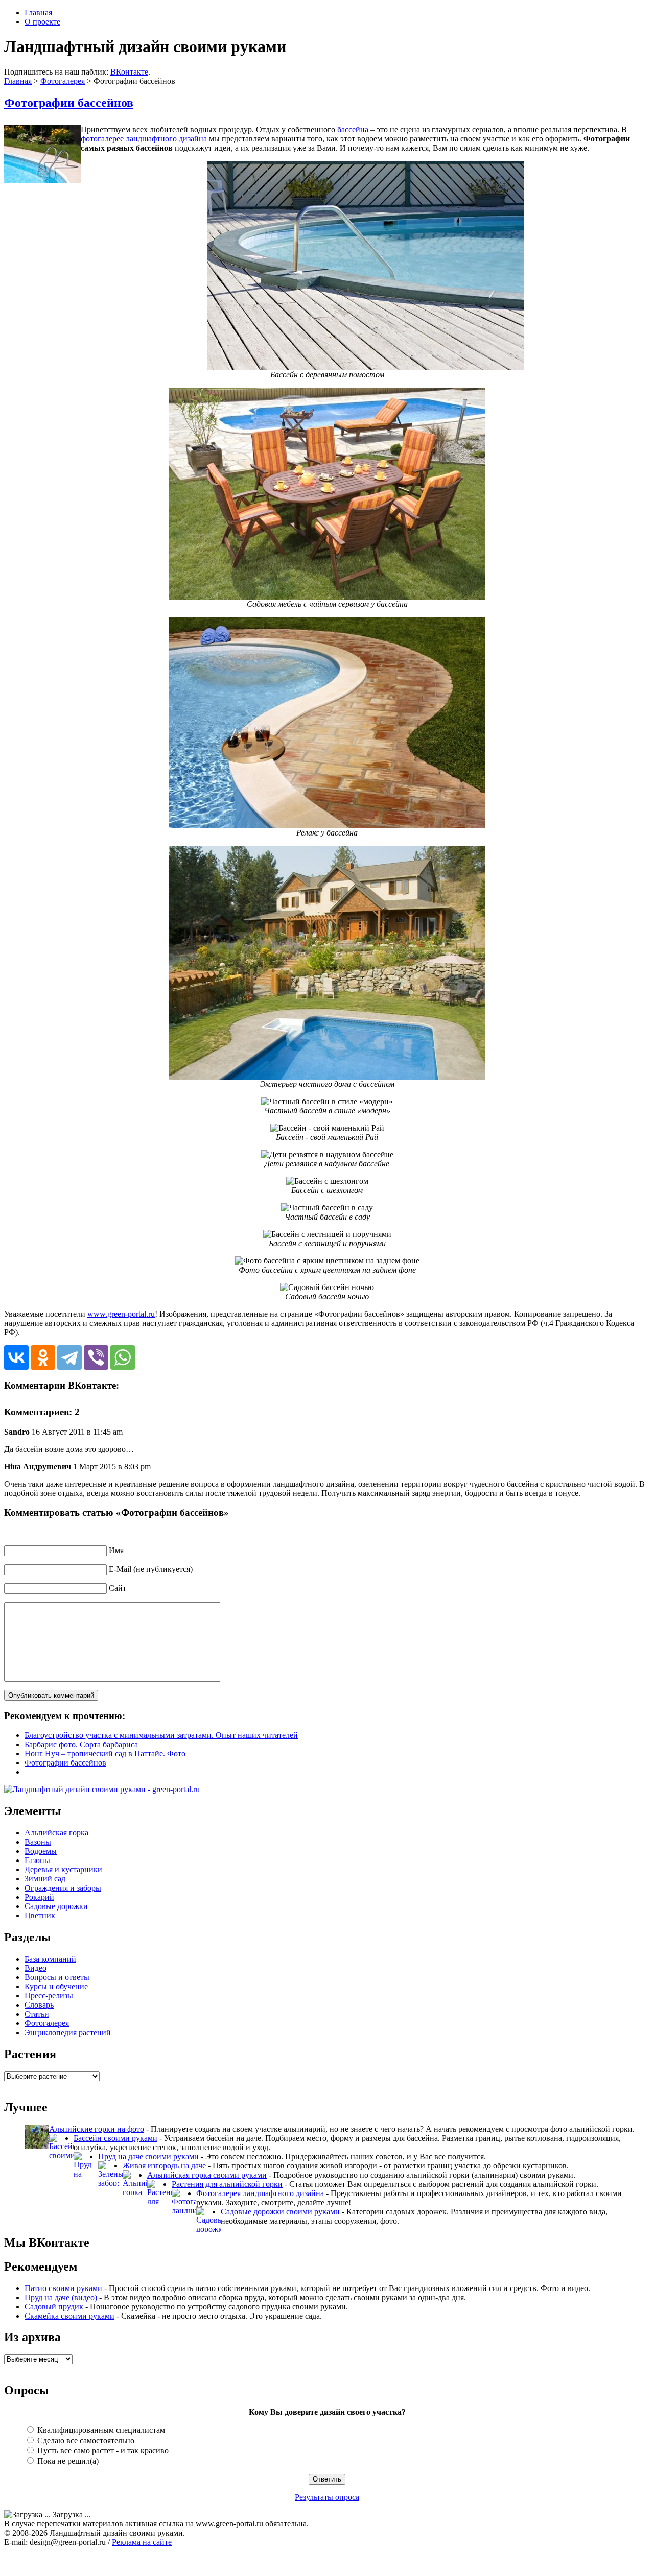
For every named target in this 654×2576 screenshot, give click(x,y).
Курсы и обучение (56, 1986)
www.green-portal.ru (121, 1314)
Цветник (40, 1915)
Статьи (37, 2014)
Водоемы (41, 1851)
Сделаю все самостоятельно (85, 2440)
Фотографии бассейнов (69, 103)
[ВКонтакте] (16, 1357)
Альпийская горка (56, 1833)
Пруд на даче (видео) (61, 2297)
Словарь (39, 2005)
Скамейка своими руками (69, 2316)
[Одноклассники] (43, 1357)
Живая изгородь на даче (164, 2166)
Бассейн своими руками (115, 2138)
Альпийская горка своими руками (207, 2175)
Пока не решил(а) (67, 2461)
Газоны (37, 1860)
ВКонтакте (129, 72)
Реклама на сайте (142, 2542)
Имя (116, 1550)
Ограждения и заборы (63, 1888)
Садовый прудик (54, 2307)
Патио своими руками (63, 2288)
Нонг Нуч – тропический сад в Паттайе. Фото (105, 1754)
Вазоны (38, 1842)
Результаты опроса (327, 2497)
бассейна (353, 129)
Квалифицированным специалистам (100, 2430)
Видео (36, 1968)
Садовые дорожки (56, 1906)
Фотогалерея (63, 81)
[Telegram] (69, 1357)
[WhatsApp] (123, 1357)
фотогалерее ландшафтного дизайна (144, 139)
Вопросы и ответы (57, 1977)
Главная (38, 13)
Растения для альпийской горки (227, 2184)
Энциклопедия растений (68, 2032)
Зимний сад (45, 1879)
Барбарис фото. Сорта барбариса (81, 1744)
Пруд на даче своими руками (148, 2156)
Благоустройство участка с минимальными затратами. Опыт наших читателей (161, 1735)
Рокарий (39, 1897)
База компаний (50, 1959)
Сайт (118, 1588)
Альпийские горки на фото (97, 2129)
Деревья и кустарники (63, 1869)
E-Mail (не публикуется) (151, 1569)
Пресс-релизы (49, 1996)
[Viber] (96, 1357)
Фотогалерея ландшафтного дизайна (260, 2193)
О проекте (42, 22)
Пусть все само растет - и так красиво (102, 2451)
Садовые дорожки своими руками (280, 2212)
